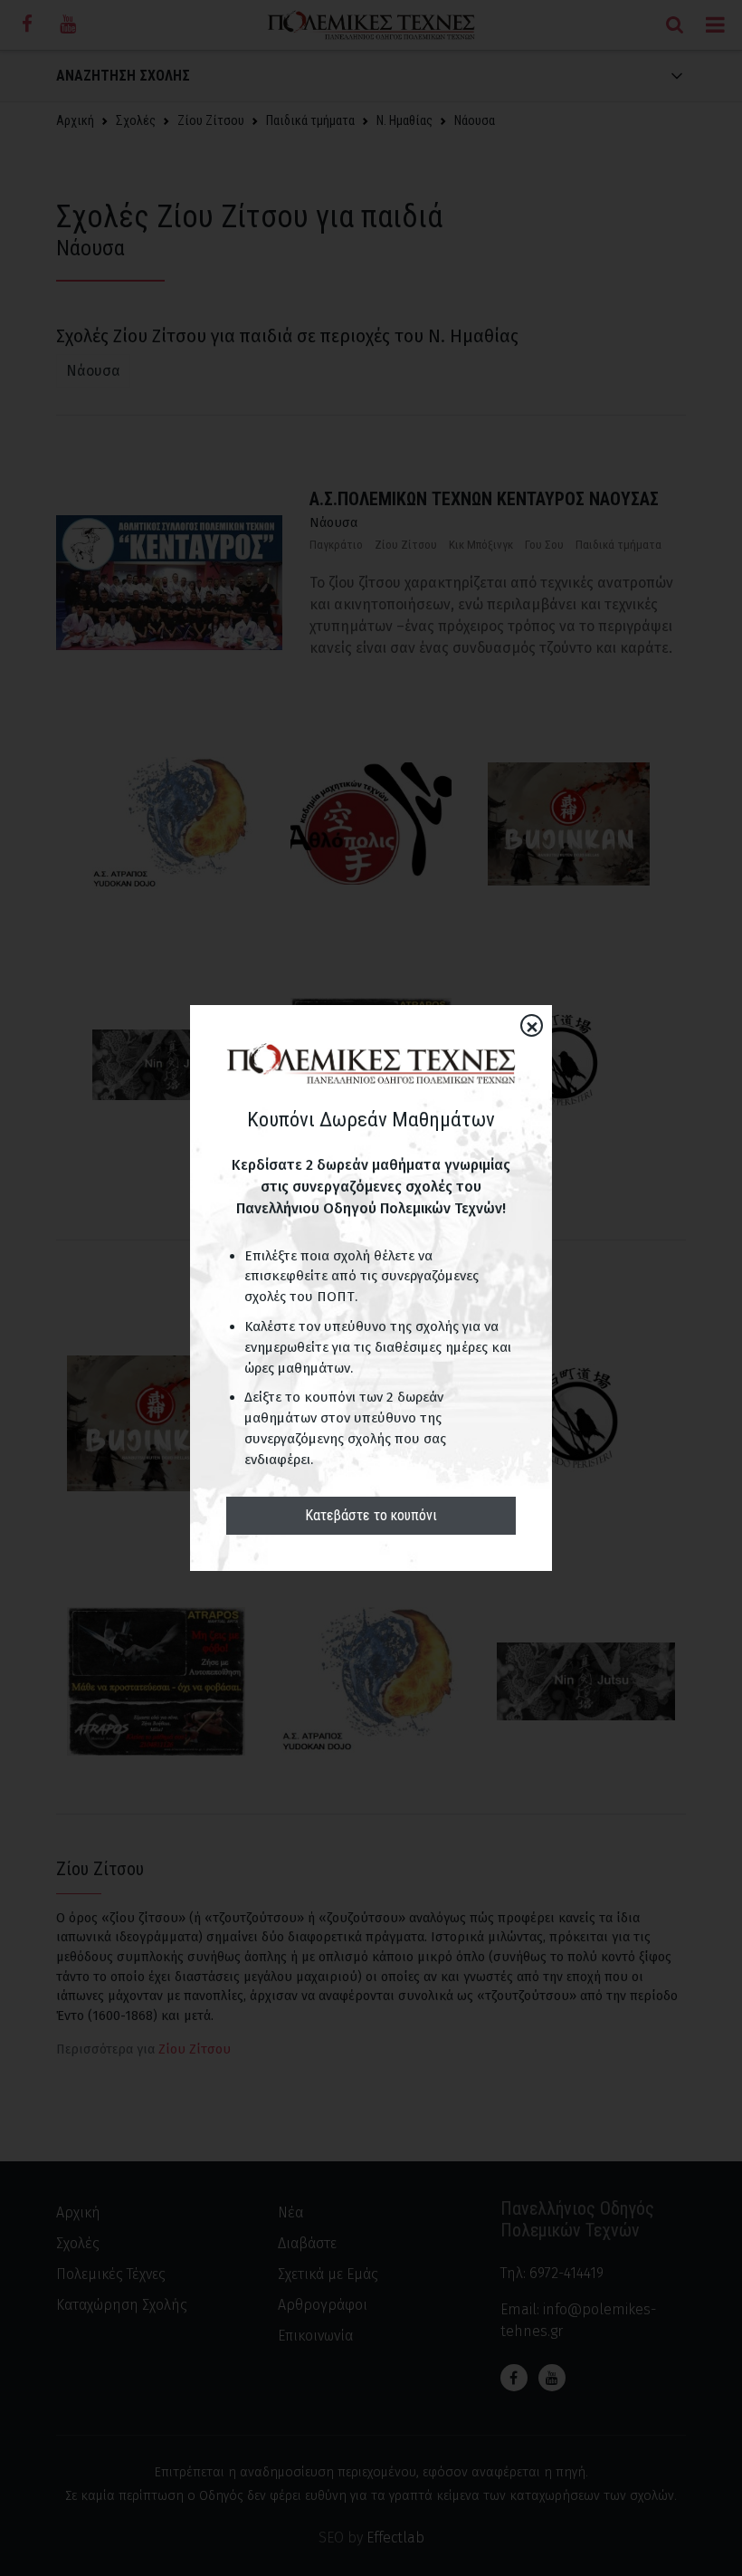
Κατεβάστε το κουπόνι (371, 1515)
